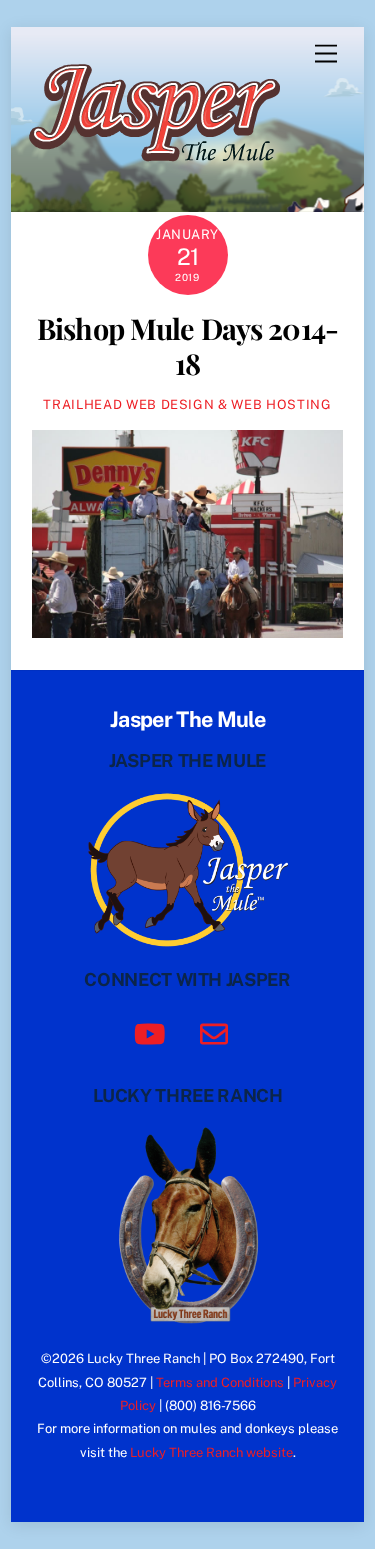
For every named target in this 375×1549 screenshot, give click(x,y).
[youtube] (153, 1032)
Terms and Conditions (220, 1382)
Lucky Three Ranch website (211, 1452)
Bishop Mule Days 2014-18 (187, 345)
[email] (217, 1032)
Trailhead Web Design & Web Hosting (187, 404)
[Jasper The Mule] (165, 175)
